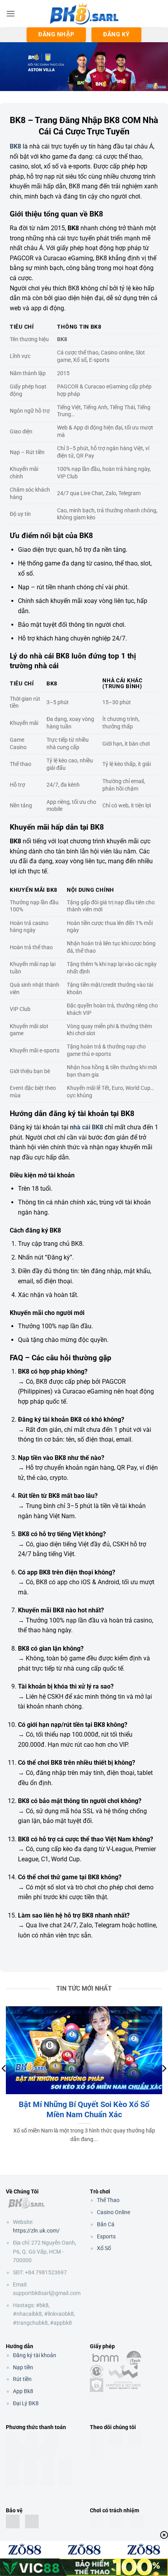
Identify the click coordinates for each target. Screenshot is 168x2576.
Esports (106, 2236)
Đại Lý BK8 (26, 2403)
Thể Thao (108, 2200)
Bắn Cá (106, 2224)
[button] (11, 13)
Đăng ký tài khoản (35, 2355)
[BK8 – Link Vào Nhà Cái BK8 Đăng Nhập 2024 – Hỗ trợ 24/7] (84, 14)
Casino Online (113, 2212)
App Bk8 (23, 2391)
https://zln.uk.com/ (36, 2231)
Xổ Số (104, 2248)
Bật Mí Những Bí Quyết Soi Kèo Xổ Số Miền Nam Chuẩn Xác (84, 2109)
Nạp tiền (23, 2367)
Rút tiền (22, 2379)
